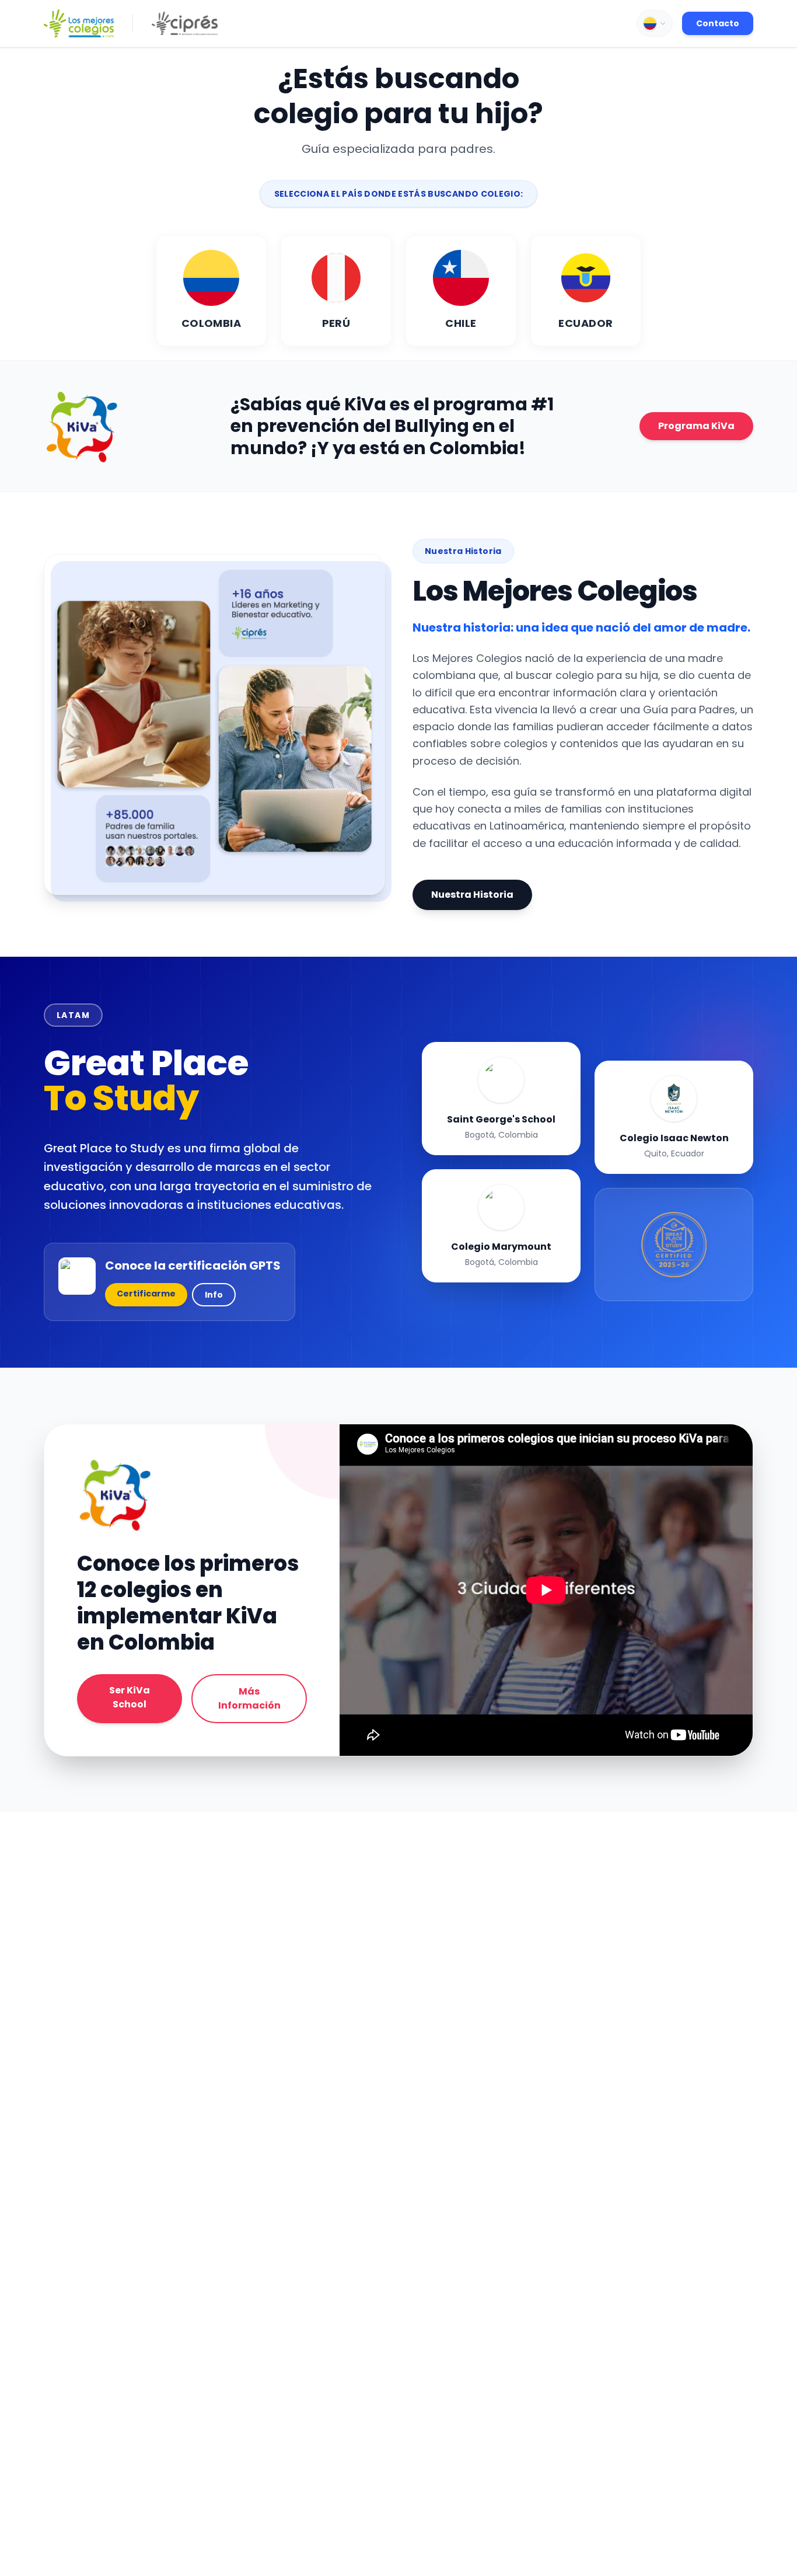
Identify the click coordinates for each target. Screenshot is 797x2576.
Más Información (249, 1698)
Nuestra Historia (472, 895)
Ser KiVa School (130, 1697)
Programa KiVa (696, 426)
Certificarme (146, 1294)
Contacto (718, 23)
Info (214, 1295)
